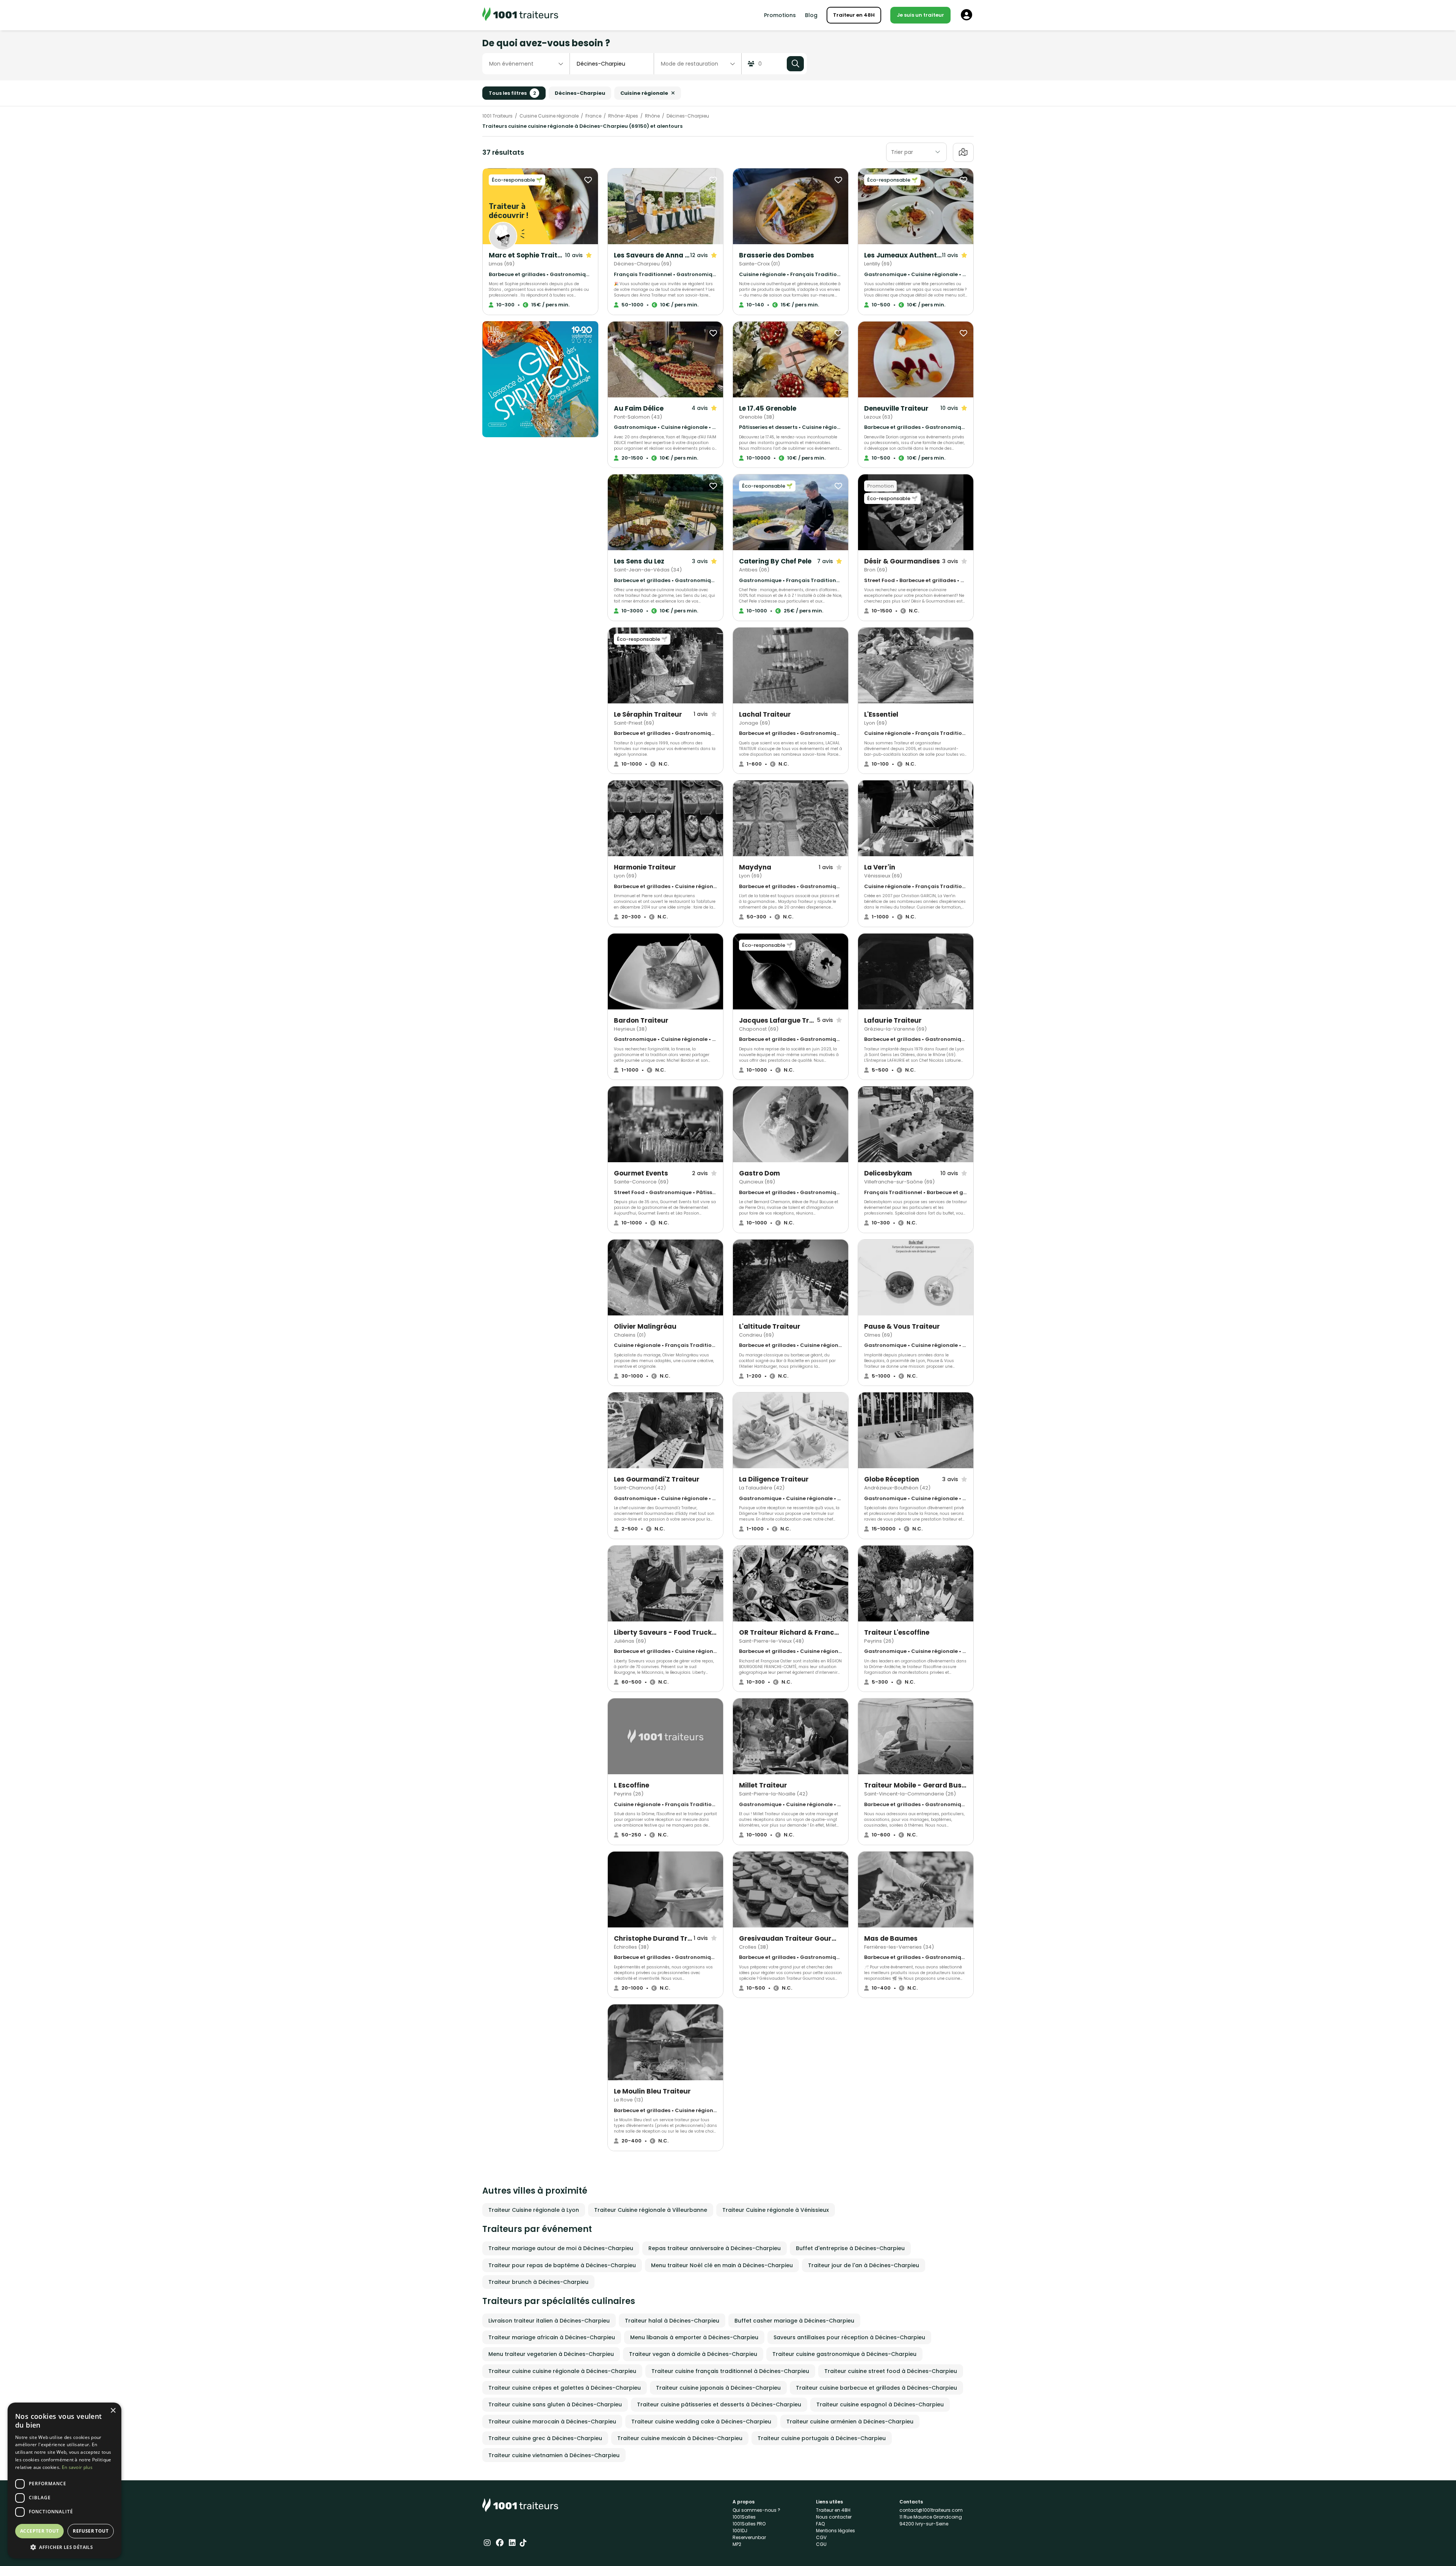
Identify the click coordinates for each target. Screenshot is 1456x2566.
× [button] (113, 2411)
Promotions (780, 15)
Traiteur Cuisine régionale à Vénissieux (776, 2210)
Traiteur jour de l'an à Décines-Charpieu (864, 2265)
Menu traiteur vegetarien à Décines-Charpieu (551, 2354)
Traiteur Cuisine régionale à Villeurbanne (651, 2210)
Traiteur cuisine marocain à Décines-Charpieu (552, 2422)
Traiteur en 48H (854, 15)
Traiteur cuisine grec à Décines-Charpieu (545, 2438)
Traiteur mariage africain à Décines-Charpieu (552, 2337)
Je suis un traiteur (920, 15)
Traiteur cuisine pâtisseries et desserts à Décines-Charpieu (719, 2404)
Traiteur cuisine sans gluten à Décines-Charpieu (555, 2404)
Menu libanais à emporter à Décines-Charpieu (694, 2337)
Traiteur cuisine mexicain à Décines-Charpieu (680, 2438)
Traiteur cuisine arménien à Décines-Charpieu (850, 2422)
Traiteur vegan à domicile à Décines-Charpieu (693, 2354)
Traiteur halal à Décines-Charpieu (672, 2321)
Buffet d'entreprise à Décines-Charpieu (850, 2248)
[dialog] (64, 2480)
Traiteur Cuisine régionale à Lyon (534, 2210)
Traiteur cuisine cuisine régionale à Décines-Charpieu (562, 2371)
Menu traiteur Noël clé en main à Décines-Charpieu (722, 2265)
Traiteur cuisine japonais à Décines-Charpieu (718, 2388)
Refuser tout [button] (91, 2531)
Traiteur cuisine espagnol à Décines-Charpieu (880, 2404)
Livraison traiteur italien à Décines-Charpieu (549, 2321)
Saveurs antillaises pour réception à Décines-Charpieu (849, 2337)
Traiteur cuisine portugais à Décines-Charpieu (822, 2438)
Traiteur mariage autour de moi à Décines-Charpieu (561, 2248)
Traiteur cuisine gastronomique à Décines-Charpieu (844, 2354)
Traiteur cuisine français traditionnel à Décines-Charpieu (730, 2371)
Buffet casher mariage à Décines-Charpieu (794, 2321)
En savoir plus (77, 2467)
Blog (811, 15)
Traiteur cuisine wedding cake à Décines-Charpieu (701, 2422)
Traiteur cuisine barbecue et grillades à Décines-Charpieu (876, 2388)
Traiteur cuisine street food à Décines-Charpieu (891, 2371)
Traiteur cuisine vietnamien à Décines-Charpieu (554, 2455)
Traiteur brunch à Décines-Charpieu (538, 2282)
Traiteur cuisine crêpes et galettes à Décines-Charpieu (565, 2388)
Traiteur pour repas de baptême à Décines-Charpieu (562, 2265)
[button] (64, 2547)
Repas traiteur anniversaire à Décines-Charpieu (715, 2248)
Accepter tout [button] (39, 2531)
